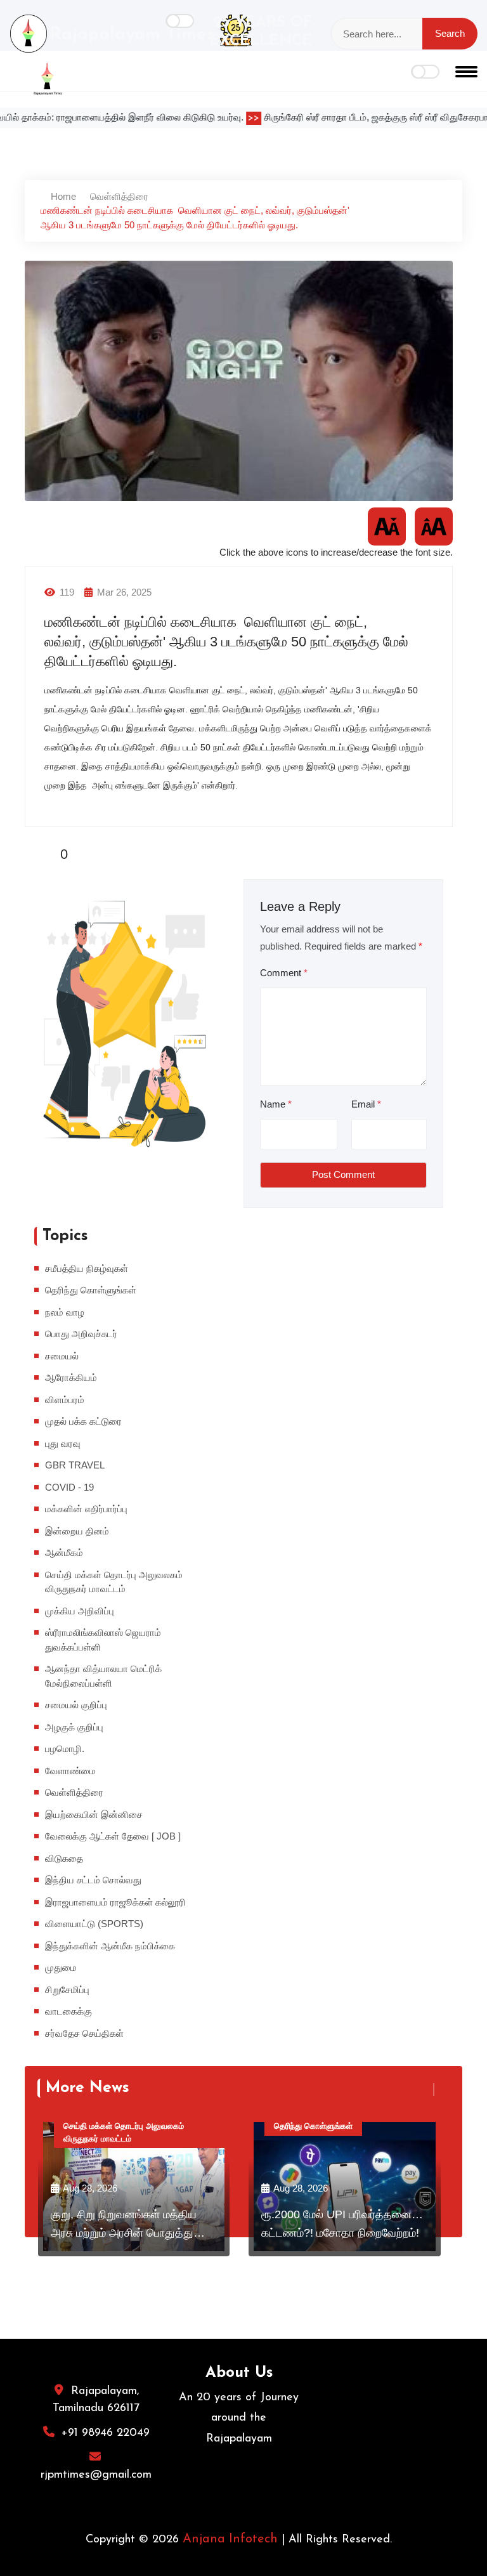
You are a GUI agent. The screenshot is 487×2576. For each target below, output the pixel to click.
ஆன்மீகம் (64, 1553)
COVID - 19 (69, 1487)
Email (366, 1104)
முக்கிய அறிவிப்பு (80, 1611)
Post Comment (343, 1174)
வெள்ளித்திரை (119, 196)
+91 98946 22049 (105, 2433)
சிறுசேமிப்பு (67, 1990)
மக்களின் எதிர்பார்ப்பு (86, 1509)
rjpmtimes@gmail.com (96, 2475)
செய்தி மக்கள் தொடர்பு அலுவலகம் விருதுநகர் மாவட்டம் (114, 1582)
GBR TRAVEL (75, 1465)
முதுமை (61, 1967)
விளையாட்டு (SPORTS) (94, 1924)
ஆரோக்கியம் (71, 1377)
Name (276, 1104)
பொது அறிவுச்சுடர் (81, 1334)
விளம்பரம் (65, 1400)
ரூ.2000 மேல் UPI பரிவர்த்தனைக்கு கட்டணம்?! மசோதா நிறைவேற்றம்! (345, 2224)
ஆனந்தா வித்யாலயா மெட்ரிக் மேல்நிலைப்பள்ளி (103, 1676)
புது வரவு (63, 1443)
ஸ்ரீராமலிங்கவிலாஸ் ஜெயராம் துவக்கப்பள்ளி (103, 1640)
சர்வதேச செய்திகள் (84, 2033)
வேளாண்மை (70, 1771)
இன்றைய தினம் (77, 1531)
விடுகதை (64, 1858)
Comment (284, 973)
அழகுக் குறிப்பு (74, 1727)
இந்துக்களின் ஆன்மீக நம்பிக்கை (110, 1946)
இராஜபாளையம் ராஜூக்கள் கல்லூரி (115, 1902)
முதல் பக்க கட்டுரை (83, 1421)
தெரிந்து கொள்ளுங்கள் (91, 1290)
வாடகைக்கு (68, 2011)
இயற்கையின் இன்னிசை (94, 1814)
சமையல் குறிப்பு (76, 1705)
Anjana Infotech (230, 2539)
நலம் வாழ (65, 1312)
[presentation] (427, 2089)
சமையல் (62, 1356)
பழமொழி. (65, 1749)
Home (62, 196)
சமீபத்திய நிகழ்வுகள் (87, 1268)
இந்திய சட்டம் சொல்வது (93, 1880)
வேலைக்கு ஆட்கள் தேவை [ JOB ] (113, 1836)
